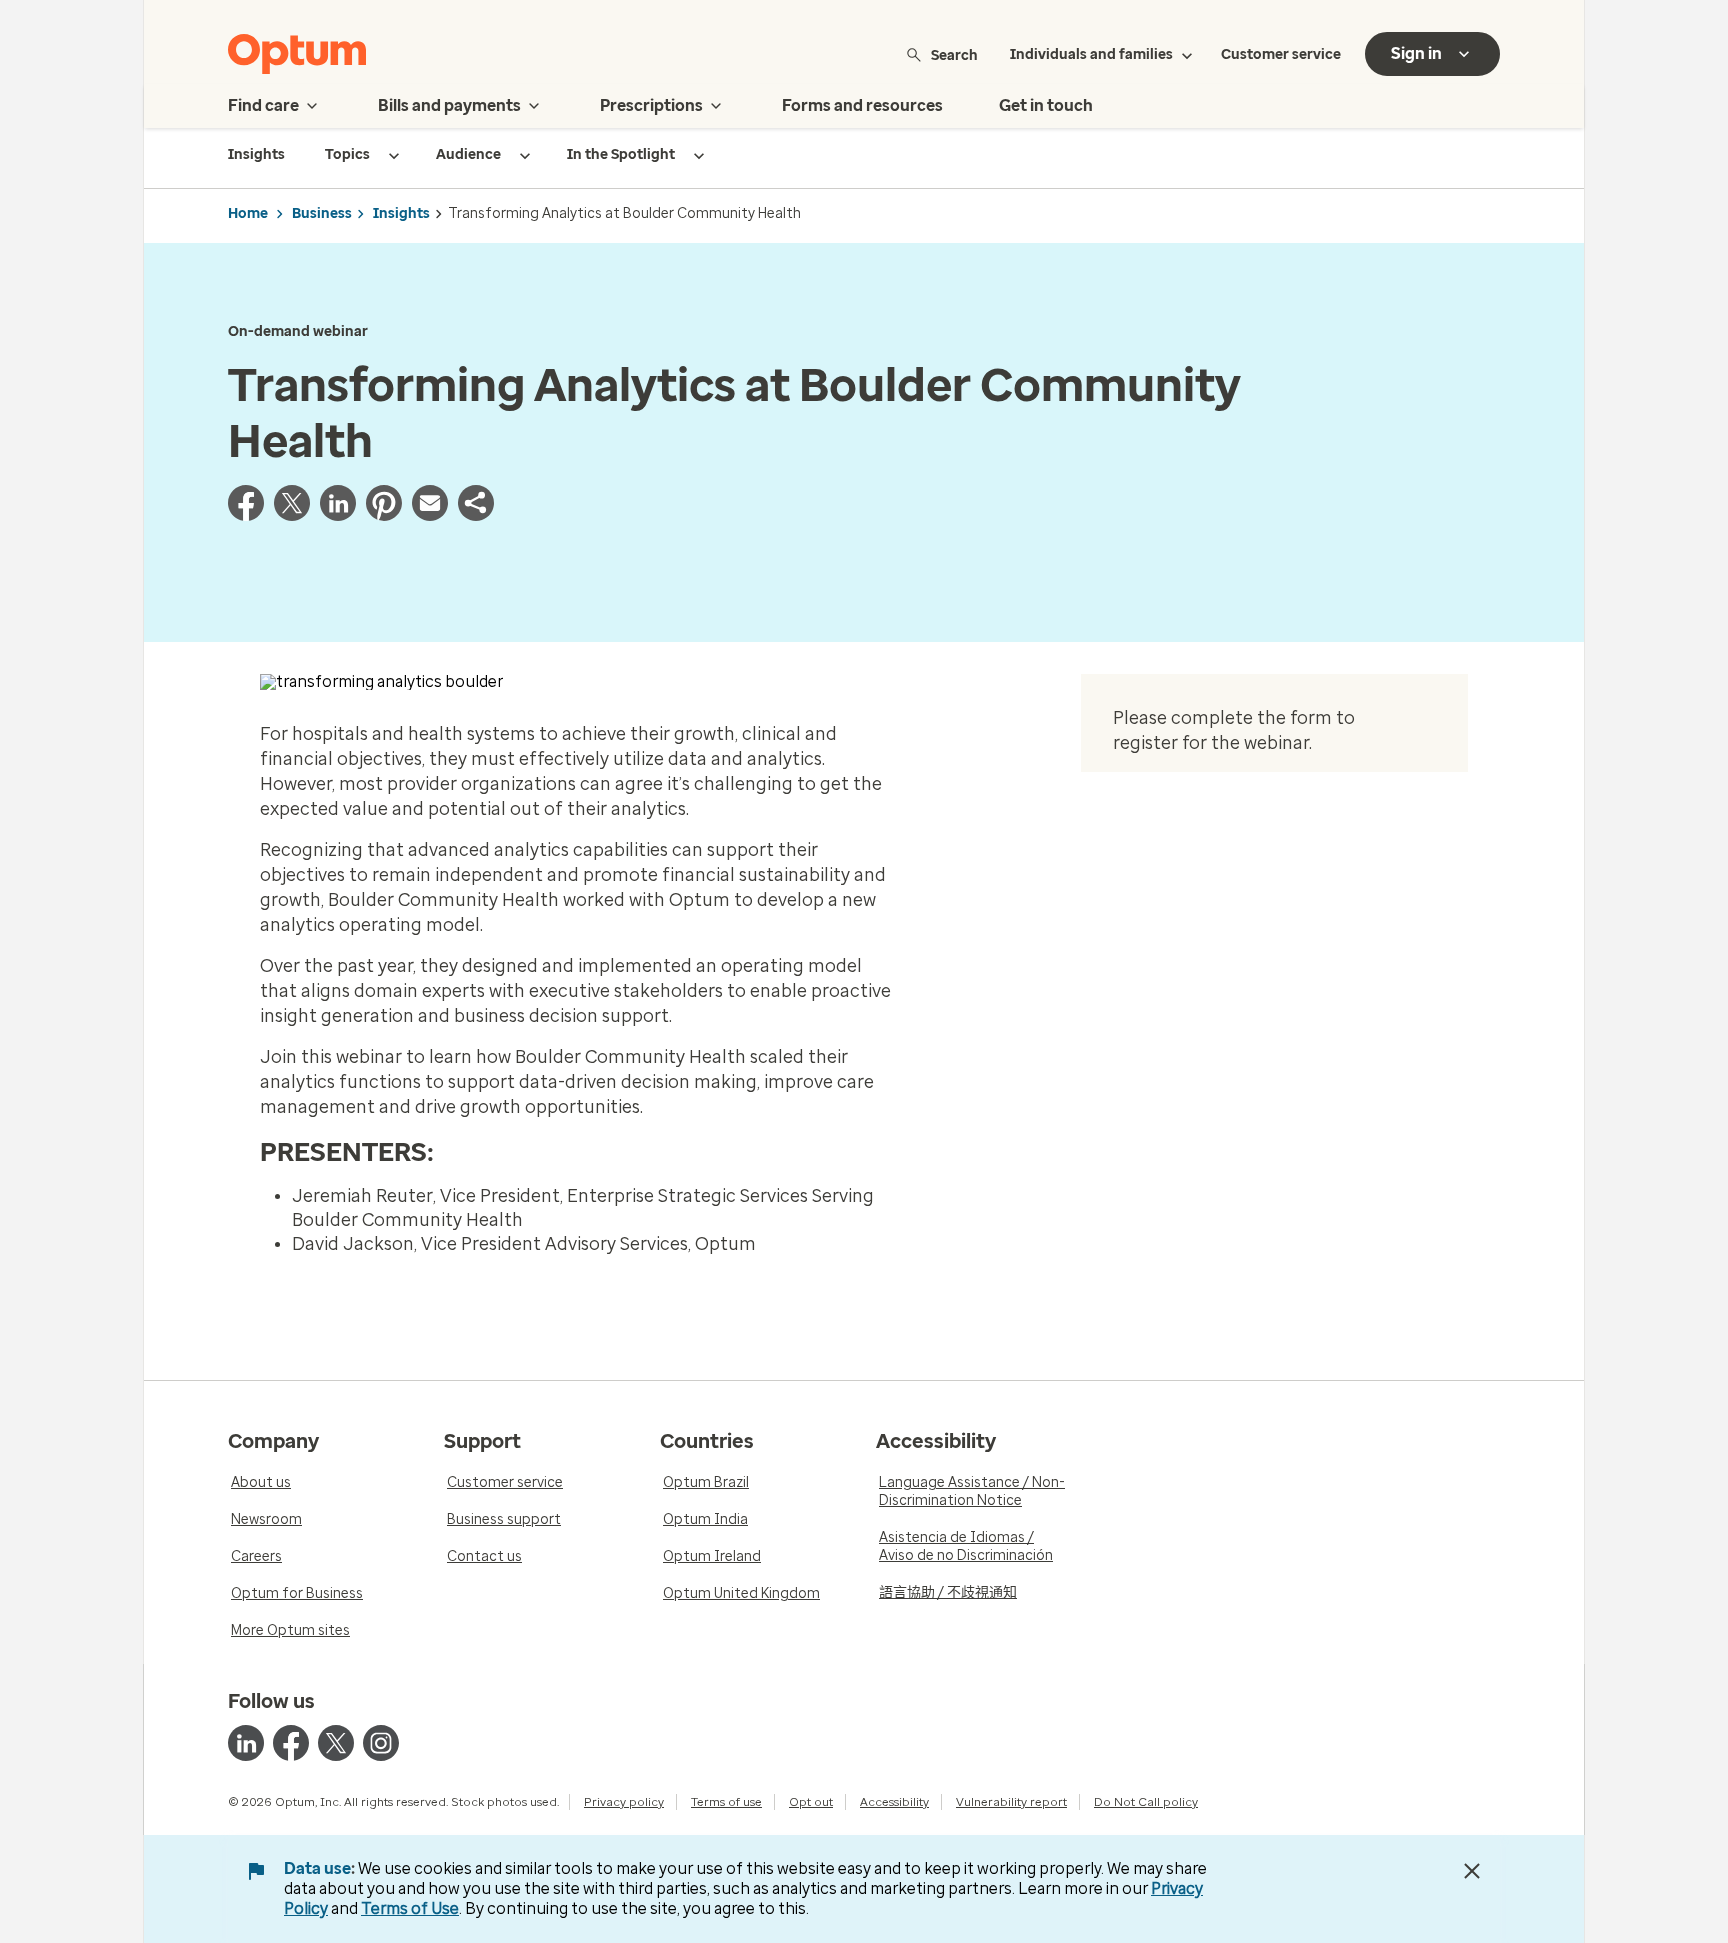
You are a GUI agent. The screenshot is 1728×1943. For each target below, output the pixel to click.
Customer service (1281, 54)
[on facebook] (291, 1743)
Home (248, 213)
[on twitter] (336, 1743)
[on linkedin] (246, 1743)
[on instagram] (381, 1743)
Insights (401, 213)
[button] (476, 515)
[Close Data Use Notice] (1472, 1871)
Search (954, 54)
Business (322, 213)
